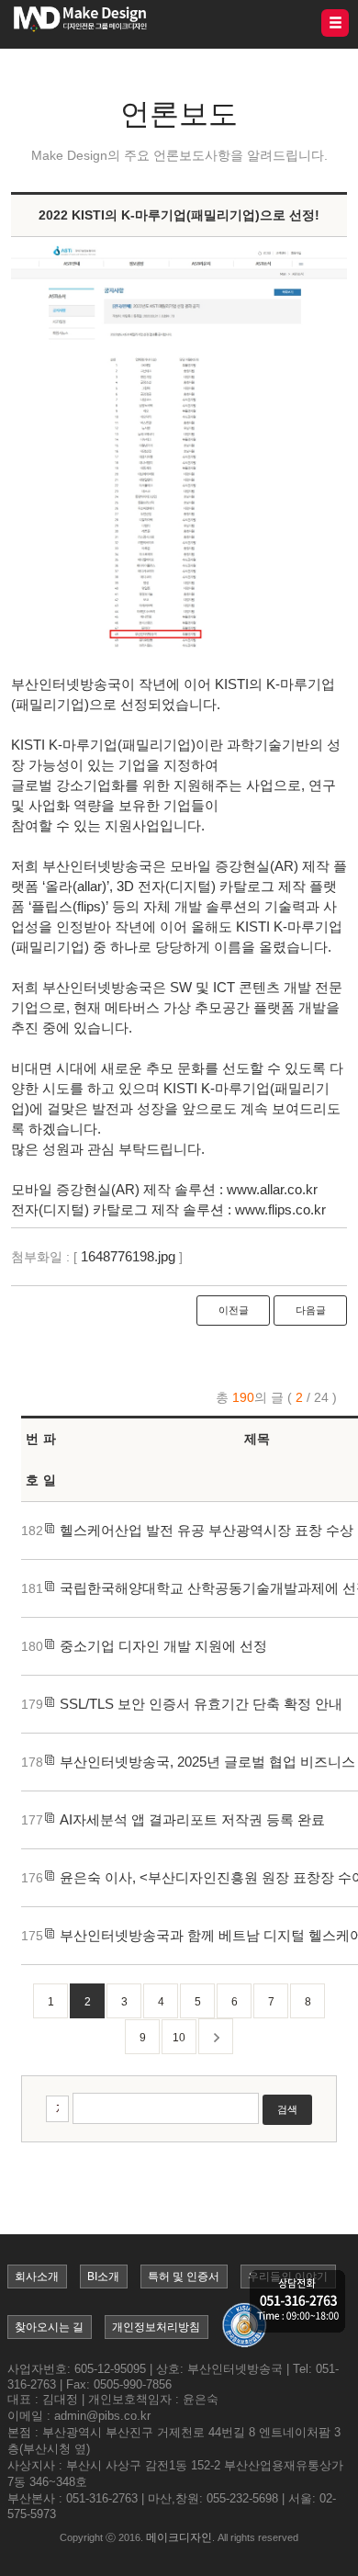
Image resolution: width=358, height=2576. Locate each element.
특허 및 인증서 (184, 2277)
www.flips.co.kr (280, 1209)
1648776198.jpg (128, 1256)
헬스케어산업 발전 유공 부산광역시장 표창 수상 (207, 1530)
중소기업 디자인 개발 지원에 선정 (163, 1646)
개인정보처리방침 (156, 2327)
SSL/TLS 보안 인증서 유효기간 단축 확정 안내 (201, 1704)
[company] (297, 2303)
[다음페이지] (216, 2036)
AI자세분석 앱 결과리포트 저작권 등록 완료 (192, 1819)
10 (179, 2038)
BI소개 (103, 2277)
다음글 (311, 1310)
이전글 (234, 1310)
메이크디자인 (179, 2537)
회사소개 (37, 2277)
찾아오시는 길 (49, 2327)
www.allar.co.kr (272, 1189)
